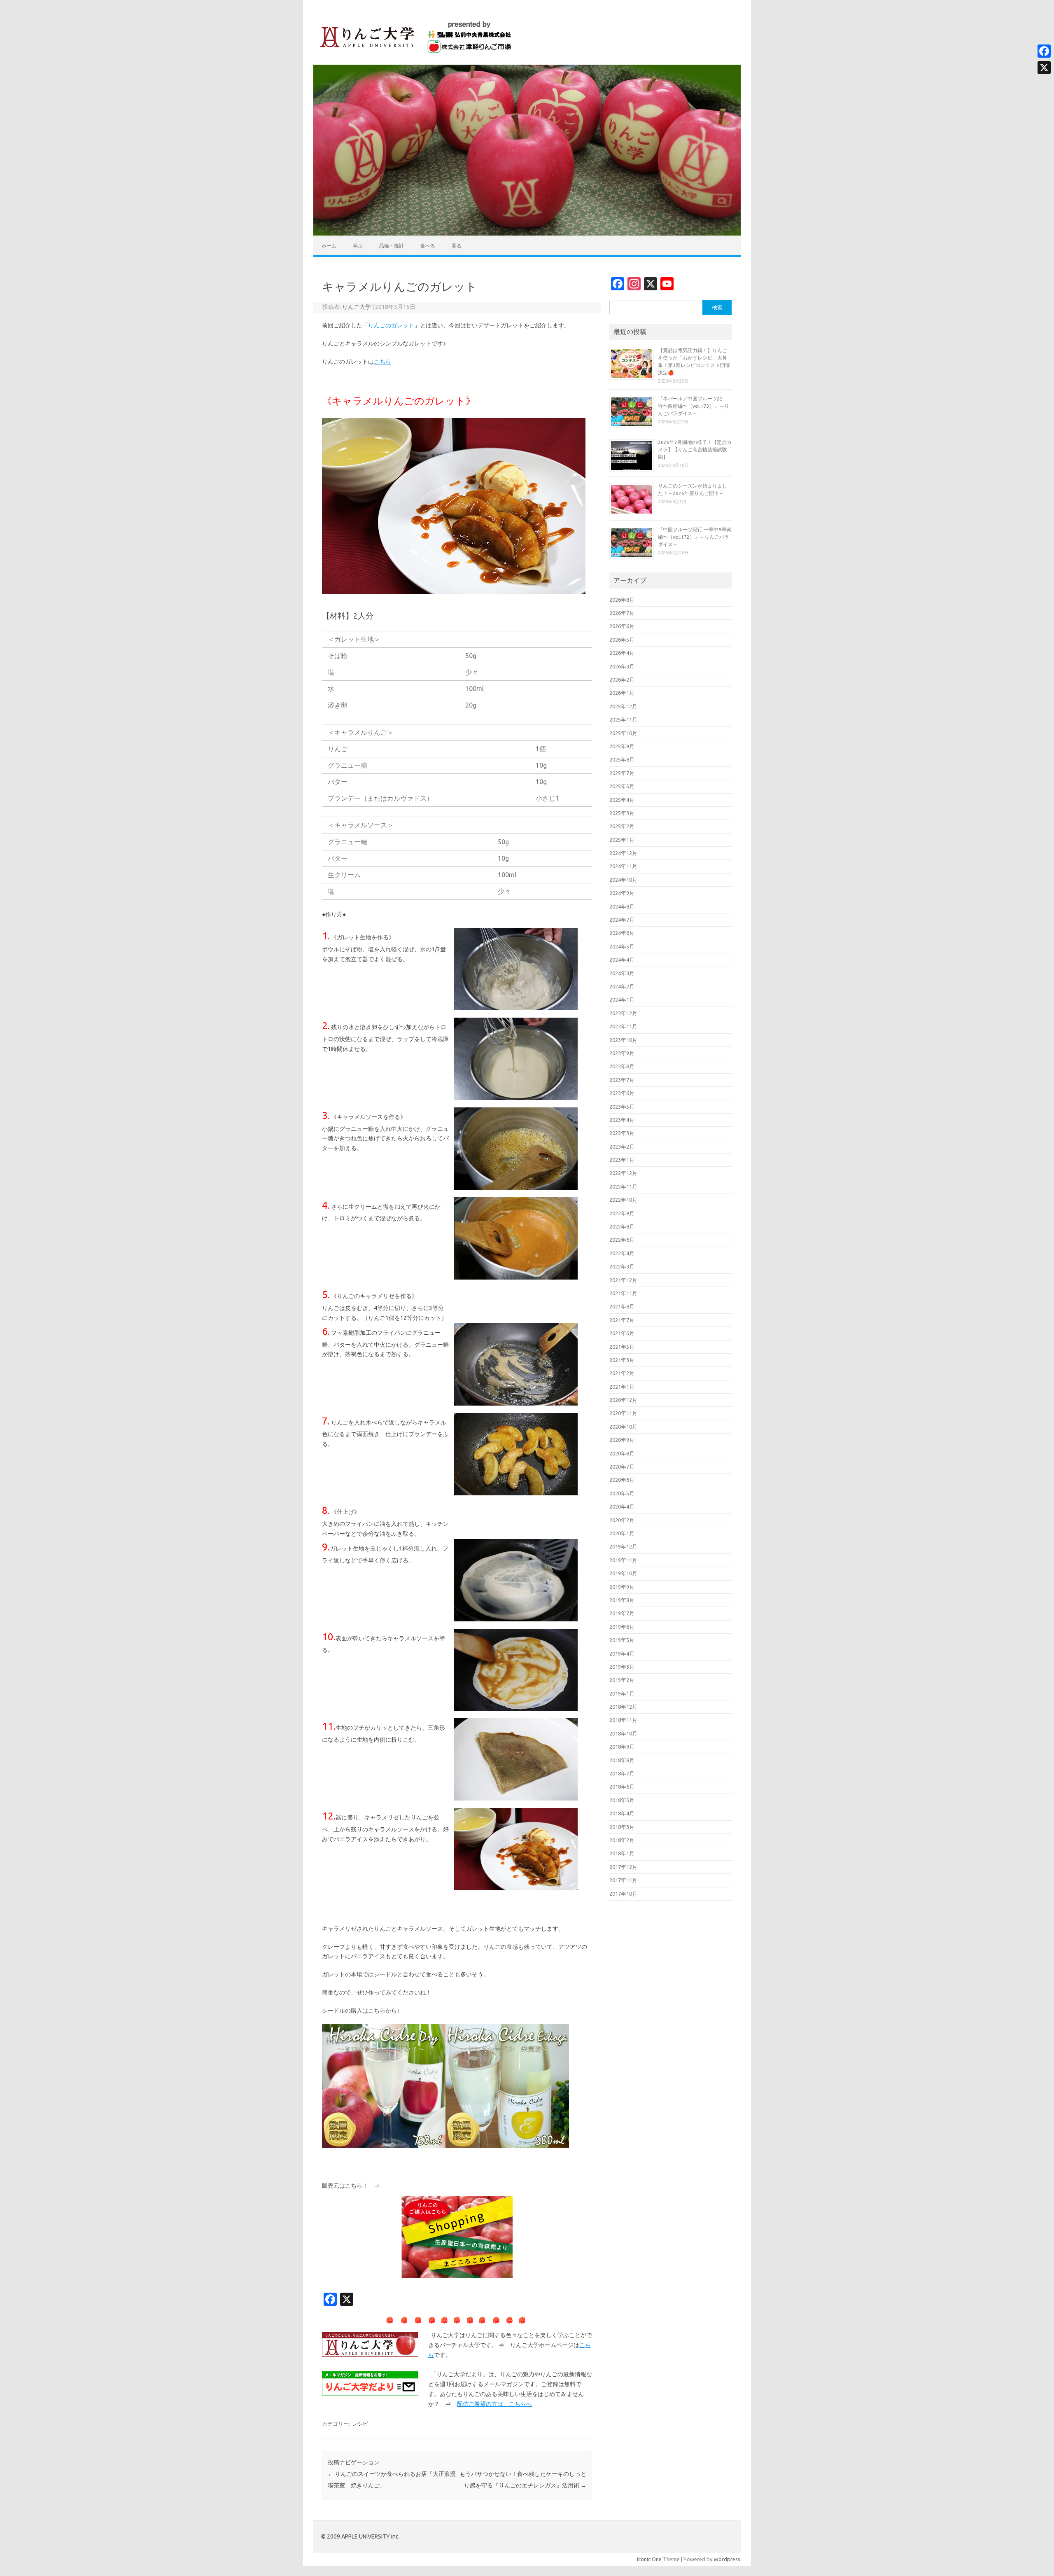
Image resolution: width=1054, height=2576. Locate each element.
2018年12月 (623, 1707)
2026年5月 (622, 640)
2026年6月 (622, 626)
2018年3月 (622, 1827)
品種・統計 (392, 246)
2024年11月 (623, 866)
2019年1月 (622, 1693)
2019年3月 (622, 1667)
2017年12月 (623, 1867)
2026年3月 (622, 666)
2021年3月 (622, 1360)
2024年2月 (622, 986)
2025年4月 (622, 800)
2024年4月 (622, 960)
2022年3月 (622, 1266)
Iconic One (649, 2559)
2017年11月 (623, 1880)
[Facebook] (1044, 51)
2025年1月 (622, 840)
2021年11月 (623, 1293)
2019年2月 (622, 1680)
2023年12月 (623, 1013)
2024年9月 (622, 893)
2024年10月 (623, 880)
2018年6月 (622, 1787)
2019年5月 (622, 1640)
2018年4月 (622, 1813)
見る (457, 246)
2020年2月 (622, 1520)
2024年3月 (622, 973)
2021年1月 (622, 1387)
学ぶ (358, 246)
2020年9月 (622, 1440)
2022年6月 (622, 1240)
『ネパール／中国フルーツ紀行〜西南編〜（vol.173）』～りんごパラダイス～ (694, 406)
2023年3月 (622, 1133)
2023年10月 (623, 1040)
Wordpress (727, 2559)
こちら (382, 362)
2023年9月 (622, 1053)
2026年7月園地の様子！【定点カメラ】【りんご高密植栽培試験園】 (695, 450)
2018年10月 (623, 1733)
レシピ (360, 2424)
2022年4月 (622, 1253)
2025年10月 (623, 733)
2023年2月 (622, 1147)
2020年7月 (622, 1467)
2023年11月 (623, 1026)
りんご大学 (357, 307)
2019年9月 (622, 1587)
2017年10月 (623, 1894)
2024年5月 (622, 946)
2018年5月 (622, 1800)
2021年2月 (622, 1373)
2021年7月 (622, 1320)
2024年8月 (622, 906)
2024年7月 (622, 920)
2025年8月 (622, 759)
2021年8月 (622, 1306)
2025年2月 (622, 826)
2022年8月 (622, 1226)
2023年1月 (622, 1160)
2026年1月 (622, 693)
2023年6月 (622, 1093)
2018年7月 (622, 1773)
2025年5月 (622, 786)
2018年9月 (622, 1747)
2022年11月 (623, 1186)
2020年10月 (623, 1427)
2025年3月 (622, 813)
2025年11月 (623, 719)
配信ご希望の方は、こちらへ (494, 2404)
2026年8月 (622, 600)
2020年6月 (622, 1480)
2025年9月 (622, 746)
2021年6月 (622, 1333)
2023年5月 (622, 1107)
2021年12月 (623, 1280)
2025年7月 (622, 773)
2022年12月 (623, 1173)
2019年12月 (623, 1546)
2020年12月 (623, 1400)
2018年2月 (622, 1840)
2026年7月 (622, 613)
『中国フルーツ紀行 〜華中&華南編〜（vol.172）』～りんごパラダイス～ (695, 537)
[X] (1044, 68)
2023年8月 (622, 1066)
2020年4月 (622, 1506)
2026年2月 (622, 680)
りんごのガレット (391, 325)
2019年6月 (622, 1627)
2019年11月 (623, 1560)
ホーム (329, 246)
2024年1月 (622, 1000)
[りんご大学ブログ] (416, 51)
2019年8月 (622, 1600)
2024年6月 (622, 933)
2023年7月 (622, 1080)
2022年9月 (622, 1213)
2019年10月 (623, 1573)
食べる (428, 246)
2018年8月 (622, 1760)
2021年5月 (622, 1347)
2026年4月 (622, 653)
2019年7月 (622, 1613)
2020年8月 (622, 1453)
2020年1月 (622, 1533)
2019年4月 (622, 1653)
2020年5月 (622, 1493)
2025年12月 (623, 706)
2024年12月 (623, 853)
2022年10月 (623, 1200)
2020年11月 (623, 1413)
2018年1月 (622, 1853)
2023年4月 (622, 1120)
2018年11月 (623, 1720)
